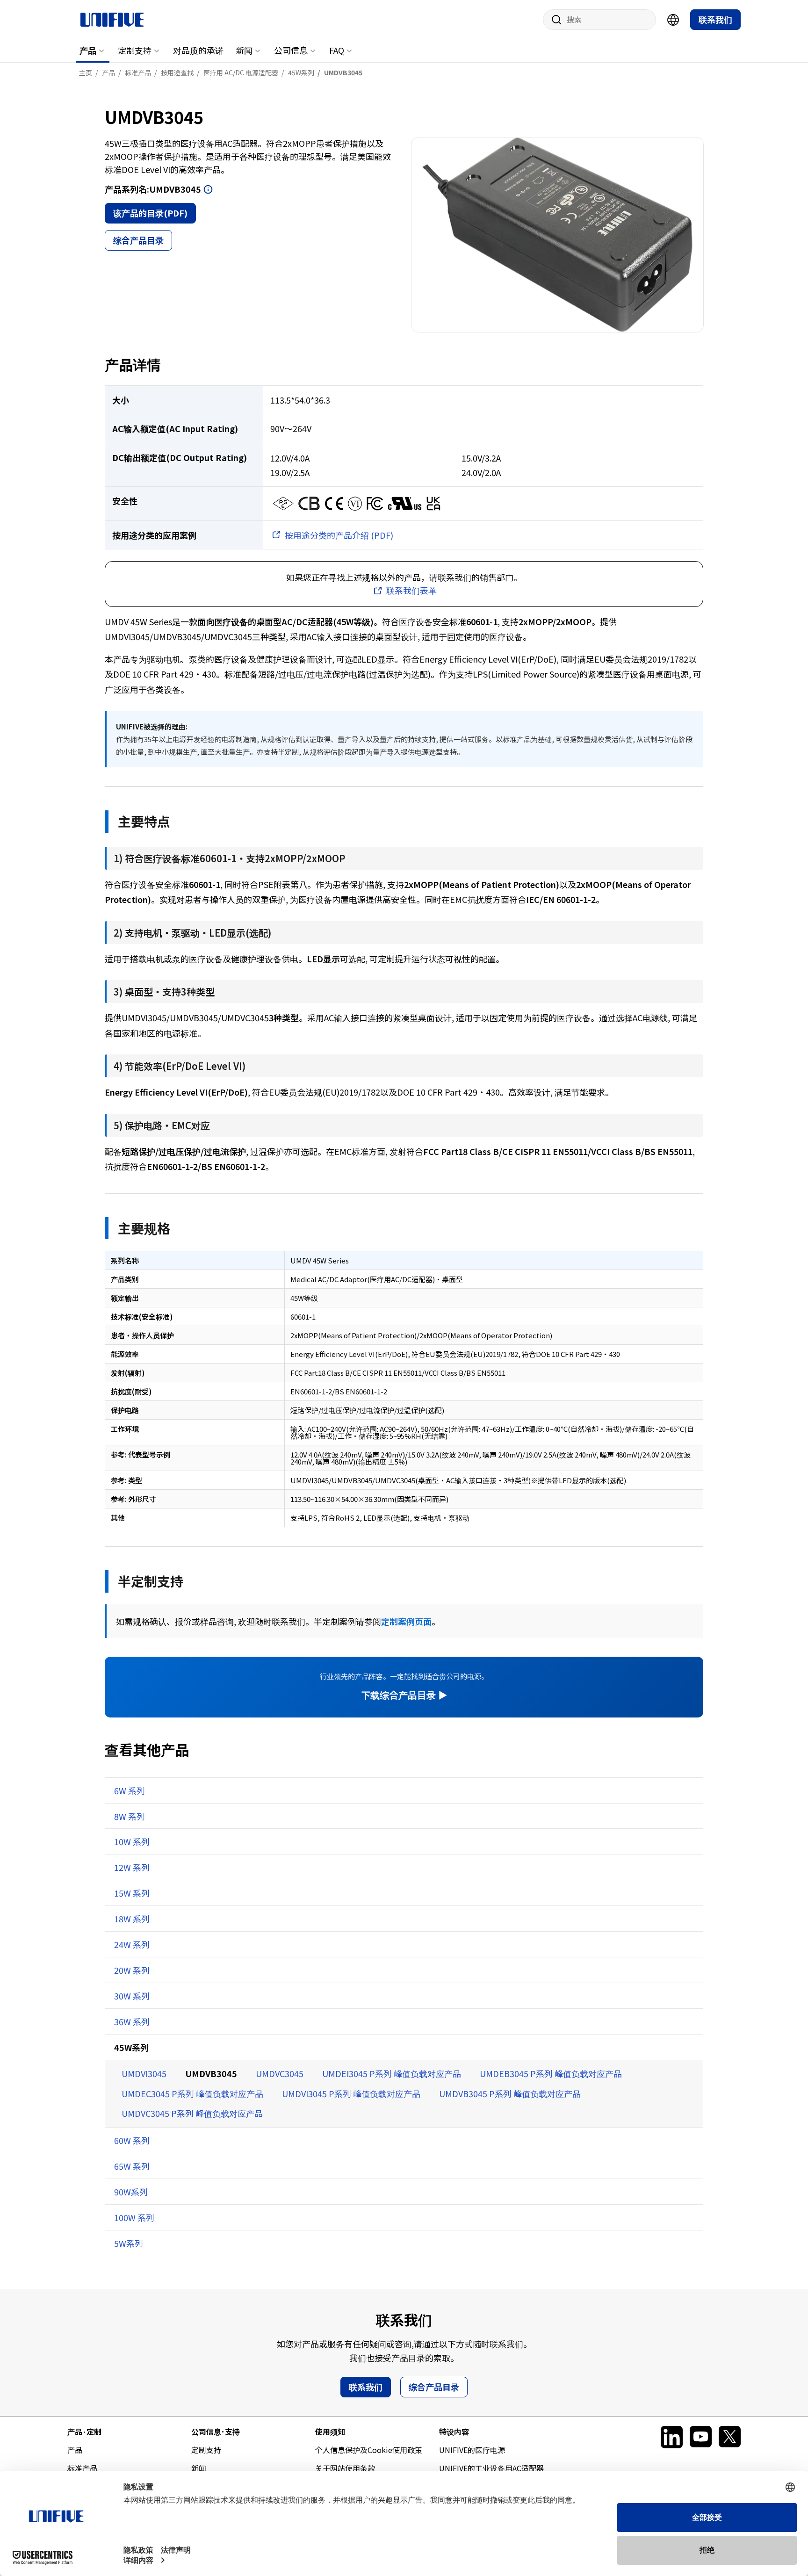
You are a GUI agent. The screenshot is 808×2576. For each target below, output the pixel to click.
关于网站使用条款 (345, 2468)
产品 (88, 50)
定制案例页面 (406, 1621)
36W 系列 (132, 2021)
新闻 (244, 50)
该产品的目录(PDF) (150, 213)
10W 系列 (132, 1841)
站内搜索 (553, 20)
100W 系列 (134, 2217)
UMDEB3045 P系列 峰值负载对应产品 (551, 2073)
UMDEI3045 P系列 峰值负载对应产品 (392, 2073)
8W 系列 (130, 1816)
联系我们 (715, 19)
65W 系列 (132, 2166)
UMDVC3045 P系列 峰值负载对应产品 (192, 2113)
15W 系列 (132, 1893)
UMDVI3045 (144, 2073)
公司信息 (291, 50)
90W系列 (131, 2192)
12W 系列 (132, 1867)
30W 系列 (132, 1996)
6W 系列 (130, 1790)
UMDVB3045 (211, 2073)
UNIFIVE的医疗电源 (472, 2450)
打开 (208, 189)
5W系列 (129, 2243)
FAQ (337, 50)
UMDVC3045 (280, 2073)
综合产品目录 (138, 240)
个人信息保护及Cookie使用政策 (369, 2450)
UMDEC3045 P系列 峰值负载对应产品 (192, 2093)
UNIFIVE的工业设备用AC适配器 (491, 2468)
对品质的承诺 (198, 50)
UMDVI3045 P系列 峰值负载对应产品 (351, 2093)
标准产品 (82, 2468)
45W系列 (131, 2047)
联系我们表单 (411, 590)
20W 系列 (132, 1970)
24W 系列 (132, 1944)
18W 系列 (132, 1919)
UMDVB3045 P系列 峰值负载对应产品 (510, 2093)
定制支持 (135, 50)
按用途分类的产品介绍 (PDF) (339, 535)
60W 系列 (132, 2140)
